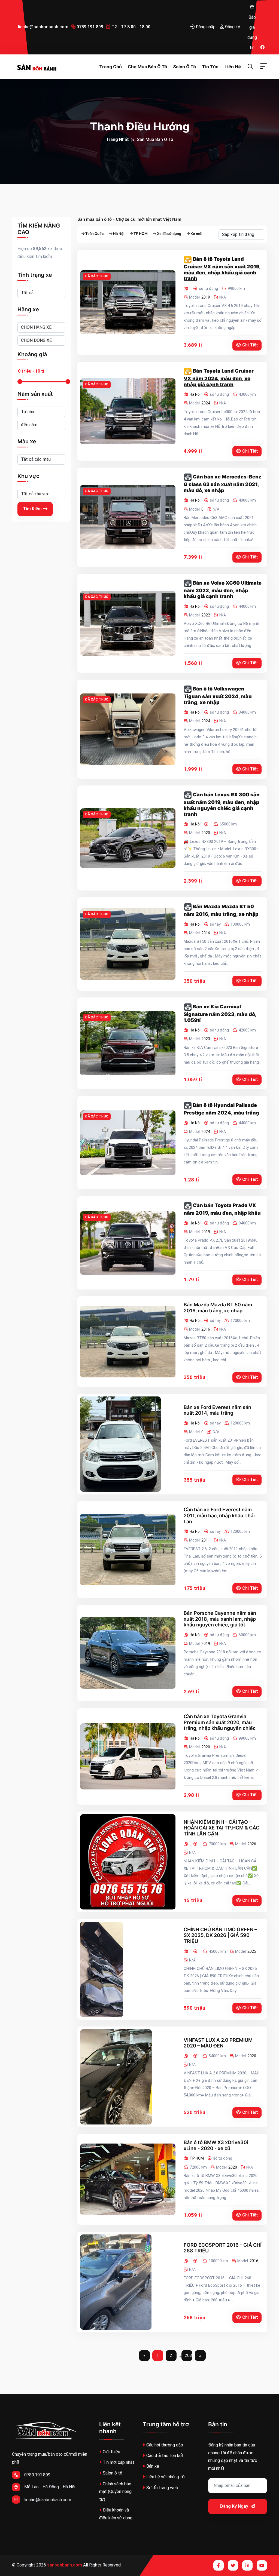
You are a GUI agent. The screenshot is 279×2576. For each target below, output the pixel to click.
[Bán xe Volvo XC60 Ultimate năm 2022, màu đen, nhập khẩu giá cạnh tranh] (128, 623)
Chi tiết (250, 345)
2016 (206, 933)
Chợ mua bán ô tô (147, 67)
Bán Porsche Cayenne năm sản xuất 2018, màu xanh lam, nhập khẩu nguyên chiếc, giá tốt (220, 1619)
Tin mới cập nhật (119, 2462)
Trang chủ (110, 67)
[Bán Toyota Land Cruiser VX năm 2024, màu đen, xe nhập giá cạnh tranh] (128, 411)
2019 (206, 297)
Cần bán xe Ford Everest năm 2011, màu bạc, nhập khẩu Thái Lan (219, 1515)
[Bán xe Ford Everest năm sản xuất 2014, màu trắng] (120, 1444)
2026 (252, 1844)
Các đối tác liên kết (165, 2456)
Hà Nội (119, 234)
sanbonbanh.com (65, 2565)
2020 (206, 833)
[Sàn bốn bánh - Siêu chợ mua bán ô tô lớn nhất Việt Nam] (39, 67)
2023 (206, 1039)
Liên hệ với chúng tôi (166, 2477)
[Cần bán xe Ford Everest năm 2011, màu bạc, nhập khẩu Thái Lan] (128, 1550)
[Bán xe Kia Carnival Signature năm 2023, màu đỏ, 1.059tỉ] (128, 1043)
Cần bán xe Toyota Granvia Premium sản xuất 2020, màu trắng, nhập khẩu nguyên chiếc (220, 1722)
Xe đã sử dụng (169, 234)
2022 (206, 615)
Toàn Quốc (95, 234)
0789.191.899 (89, 27)
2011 (206, 1540)
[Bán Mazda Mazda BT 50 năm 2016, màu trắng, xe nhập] (128, 944)
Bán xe (153, 2466)
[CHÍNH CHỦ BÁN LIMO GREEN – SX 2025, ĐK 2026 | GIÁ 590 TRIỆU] (102, 1969)
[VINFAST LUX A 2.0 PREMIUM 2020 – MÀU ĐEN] (116, 2077)
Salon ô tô (184, 67)
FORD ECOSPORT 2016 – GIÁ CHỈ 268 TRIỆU (223, 2248)
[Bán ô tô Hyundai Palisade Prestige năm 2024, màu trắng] (128, 1143)
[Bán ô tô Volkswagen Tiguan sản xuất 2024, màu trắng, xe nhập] (128, 729)
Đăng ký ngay (235, 2506)
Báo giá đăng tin (252, 7)
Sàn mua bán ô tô (155, 139)
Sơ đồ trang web (162, 2488)
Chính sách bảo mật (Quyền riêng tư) (115, 2492)
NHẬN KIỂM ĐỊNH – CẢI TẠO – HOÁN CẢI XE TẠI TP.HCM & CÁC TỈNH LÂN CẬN (222, 1828)
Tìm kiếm (32, 509)
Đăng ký (232, 27)
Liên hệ (233, 67)
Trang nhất (117, 139)
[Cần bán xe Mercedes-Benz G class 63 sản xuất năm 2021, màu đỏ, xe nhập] (128, 517)
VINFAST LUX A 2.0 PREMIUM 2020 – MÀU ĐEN (218, 2043)
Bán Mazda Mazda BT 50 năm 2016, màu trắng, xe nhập (218, 1308)
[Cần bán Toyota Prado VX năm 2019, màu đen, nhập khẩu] (128, 1243)
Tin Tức (210, 67)
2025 (252, 1951)
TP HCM (141, 234)
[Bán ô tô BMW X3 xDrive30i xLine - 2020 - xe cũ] (128, 2179)
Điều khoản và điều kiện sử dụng (116, 2514)
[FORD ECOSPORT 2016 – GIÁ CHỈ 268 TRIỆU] (116, 2282)
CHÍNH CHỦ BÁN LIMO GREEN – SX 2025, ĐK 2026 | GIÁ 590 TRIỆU (220, 1935)
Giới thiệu (111, 2452)
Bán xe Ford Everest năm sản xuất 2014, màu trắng (217, 1410)
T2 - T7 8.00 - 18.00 (130, 27)
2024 (206, 403)
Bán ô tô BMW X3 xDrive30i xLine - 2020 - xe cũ (216, 2145)
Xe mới (196, 234)
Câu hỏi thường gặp (165, 2445)
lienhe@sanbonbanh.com (43, 27)
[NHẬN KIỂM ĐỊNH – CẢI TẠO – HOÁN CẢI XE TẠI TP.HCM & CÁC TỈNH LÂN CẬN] (128, 1862)
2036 (189, 2355)
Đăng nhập (205, 27)
